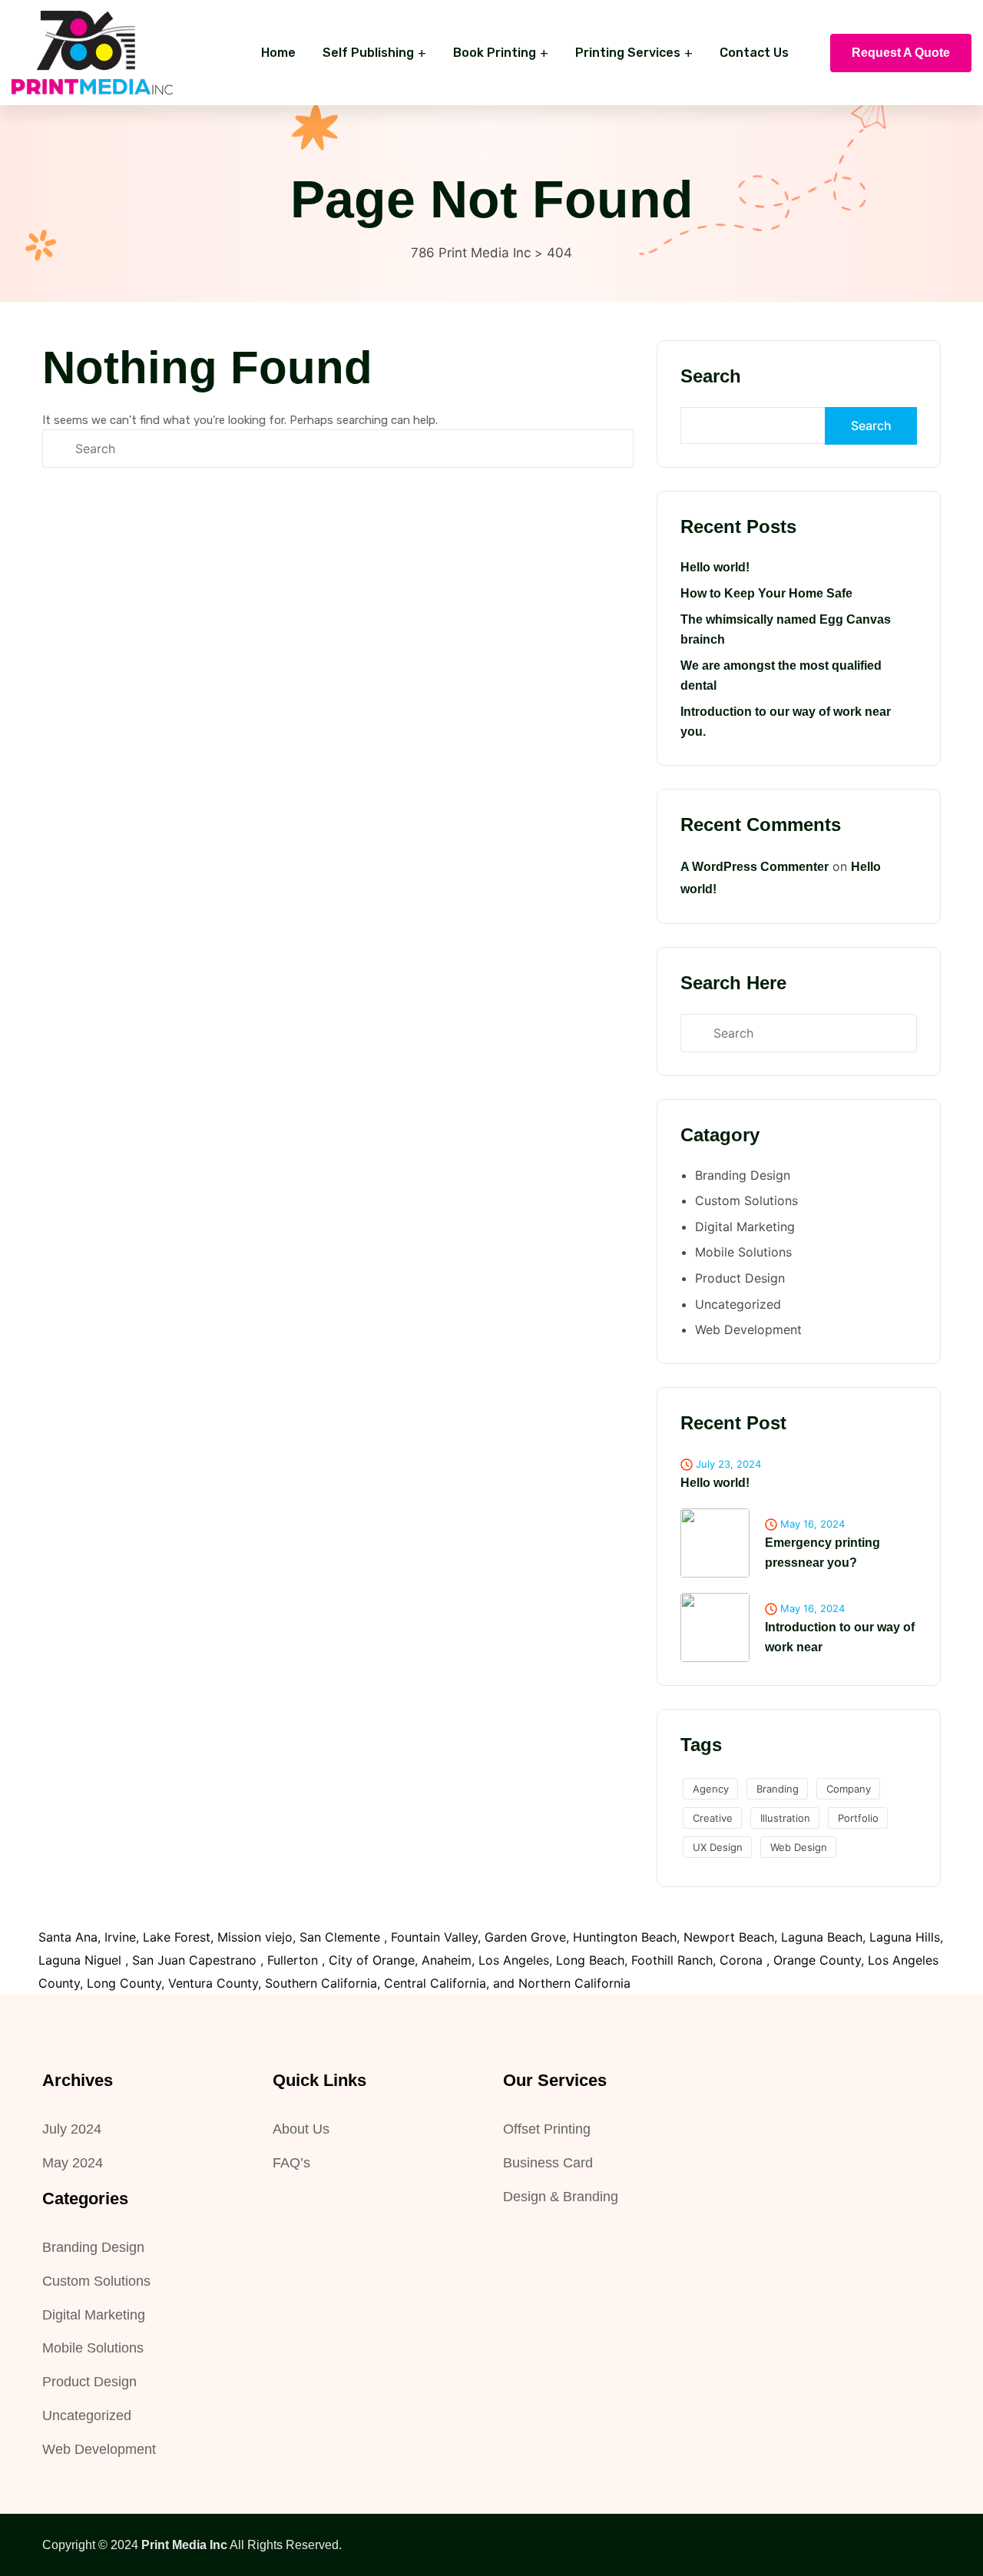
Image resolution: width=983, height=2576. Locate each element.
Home (278, 53)
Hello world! (715, 567)
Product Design (740, 1278)
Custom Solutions (746, 1200)
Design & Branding (561, 2197)
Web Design (799, 1847)
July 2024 (72, 2129)
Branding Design (743, 1175)
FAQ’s (291, 2163)
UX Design (718, 1847)
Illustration (785, 1818)
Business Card (548, 2163)
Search (711, 376)
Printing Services (628, 53)
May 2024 (73, 2163)
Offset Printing (547, 2129)
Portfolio (858, 1818)
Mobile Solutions (743, 1252)
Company (849, 1789)
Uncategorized (738, 1304)
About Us (301, 2129)
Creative (713, 1818)
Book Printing (495, 53)
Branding (778, 1789)
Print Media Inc (184, 2545)
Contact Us (754, 53)
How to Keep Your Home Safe (766, 593)
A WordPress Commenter (755, 867)
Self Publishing (368, 53)
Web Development (748, 1329)
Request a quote (901, 53)
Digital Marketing (745, 1227)
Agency (711, 1789)
